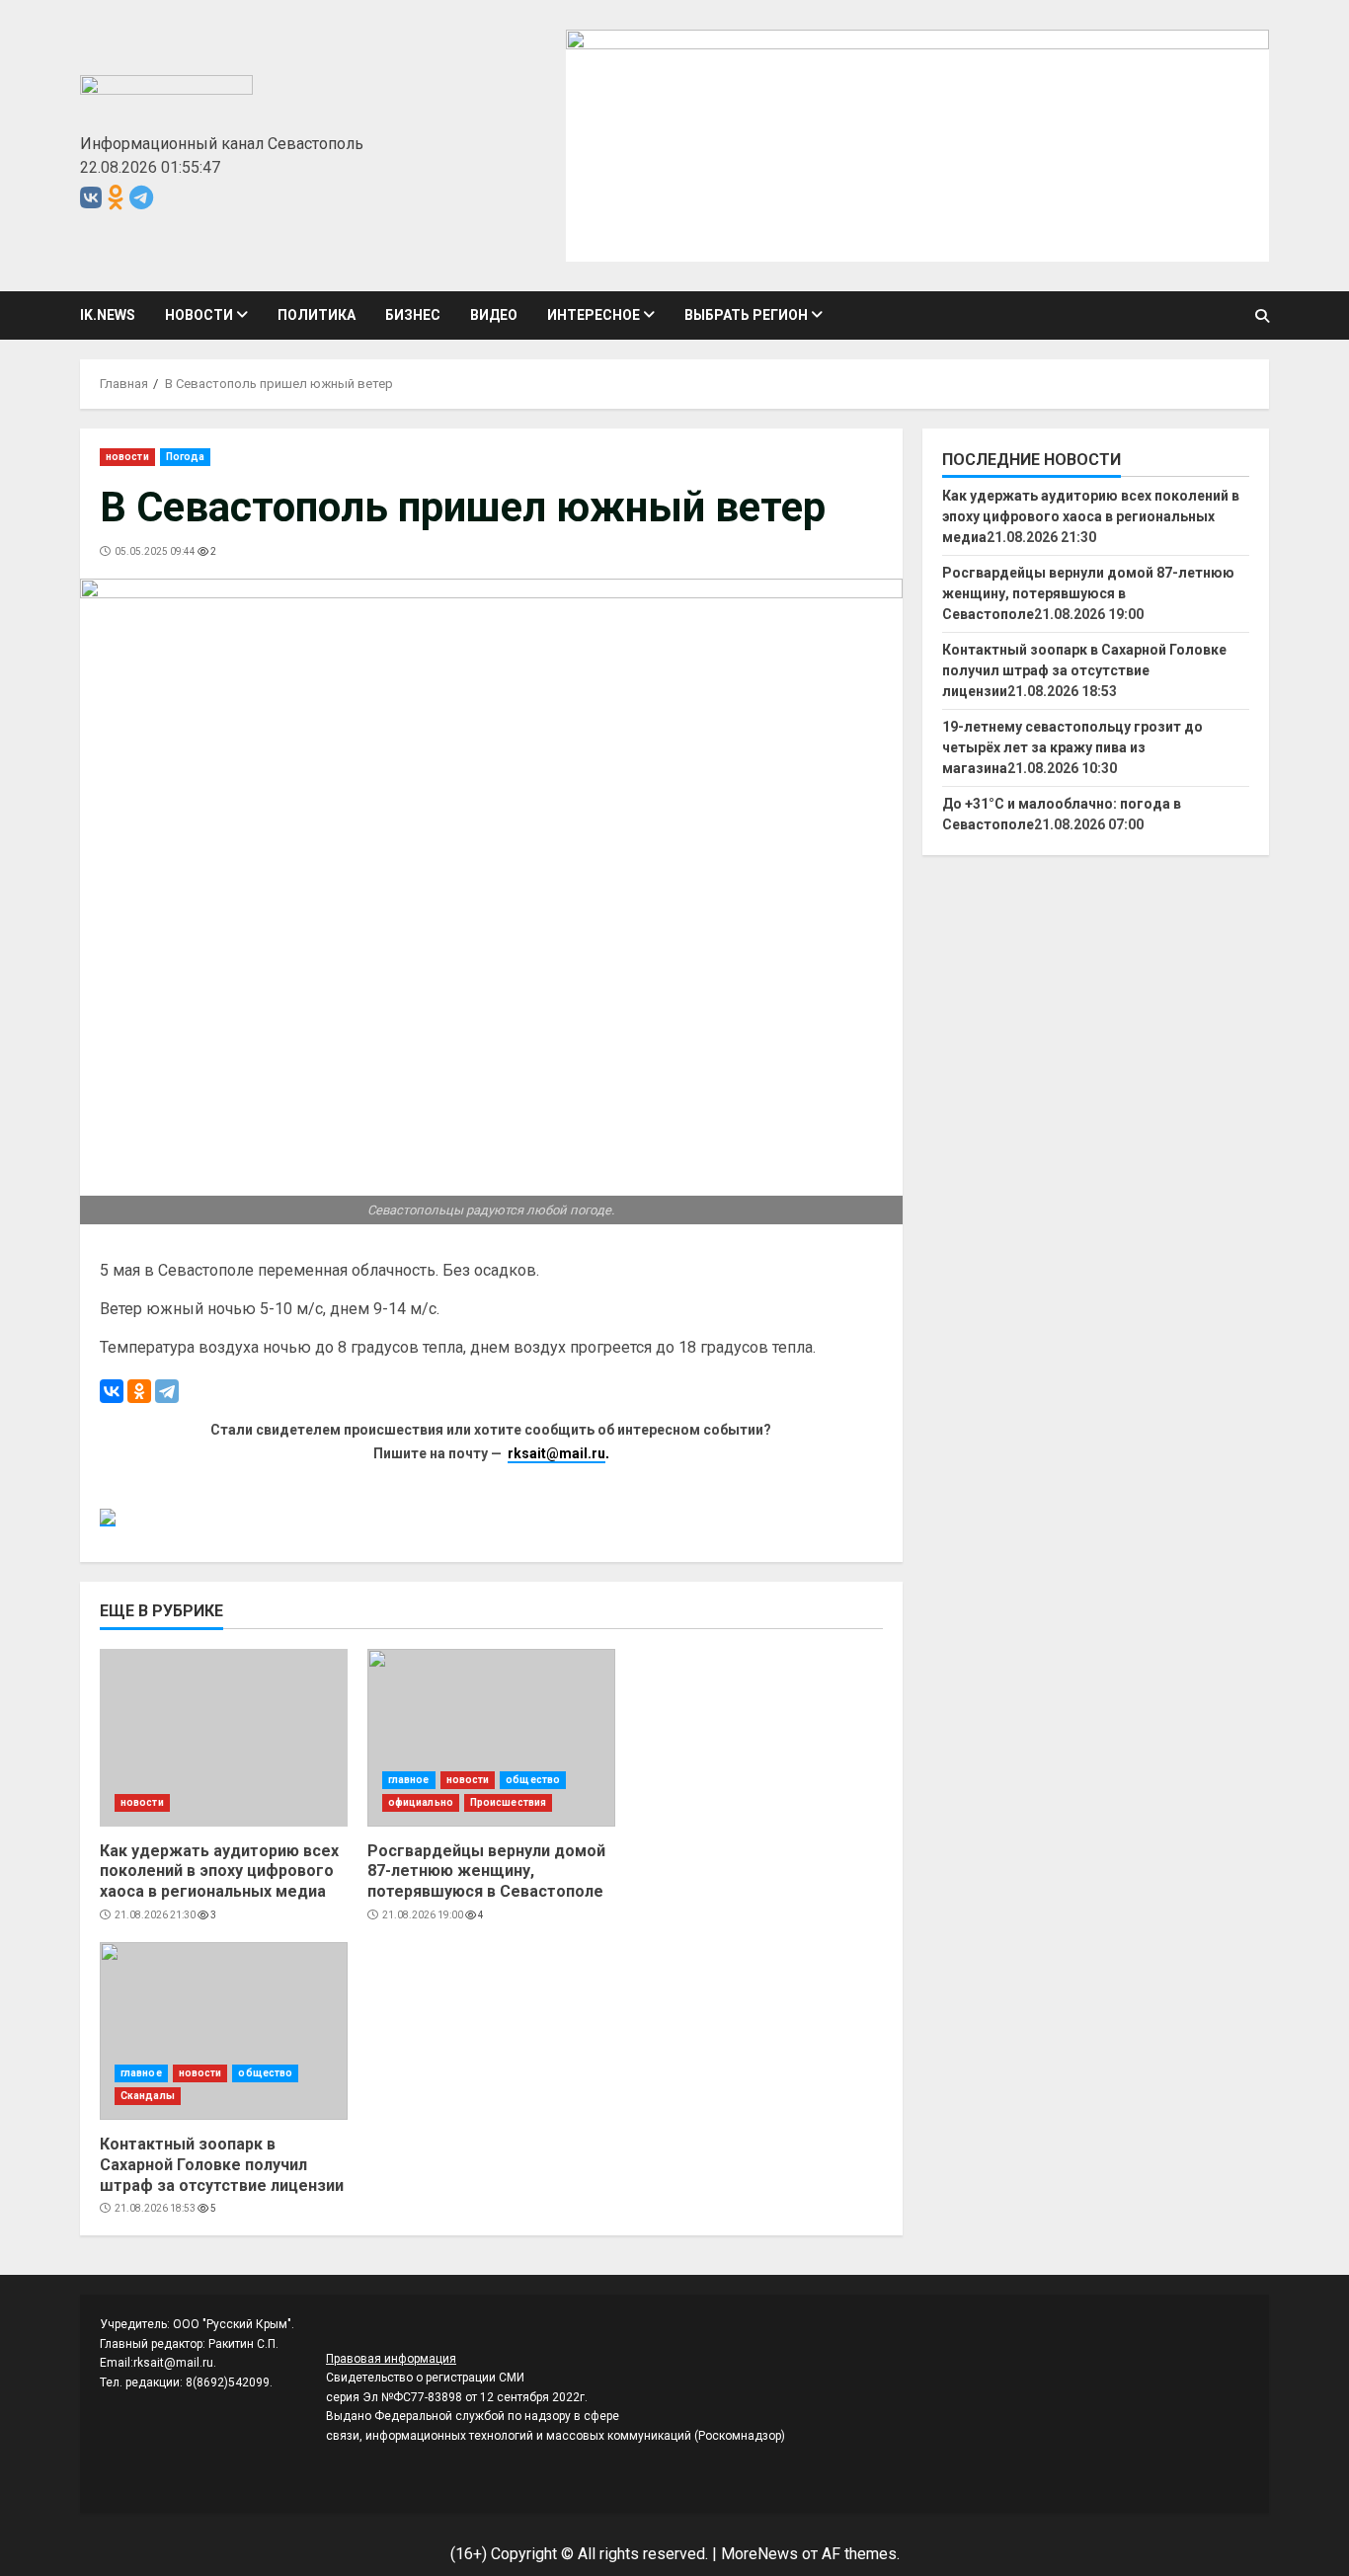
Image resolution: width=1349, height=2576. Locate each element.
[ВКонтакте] (112, 1391)
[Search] (1262, 316)
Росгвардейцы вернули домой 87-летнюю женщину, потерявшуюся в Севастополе (491, 1738)
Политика (317, 315)
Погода (186, 457)
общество (533, 1780)
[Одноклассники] (139, 1391)
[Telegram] (167, 1391)
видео (494, 315)
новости (199, 315)
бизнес (413, 315)
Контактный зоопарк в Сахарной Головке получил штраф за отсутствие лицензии (224, 2031)
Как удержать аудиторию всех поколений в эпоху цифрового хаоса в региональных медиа (224, 1738)
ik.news (108, 315)
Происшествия (508, 1802)
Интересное (594, 315)
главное (409, 1780)
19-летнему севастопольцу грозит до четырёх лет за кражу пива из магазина (1072, 747)
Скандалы (148, 2096)
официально (421, 1802)
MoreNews (759, 2554)
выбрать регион (746, 315)
